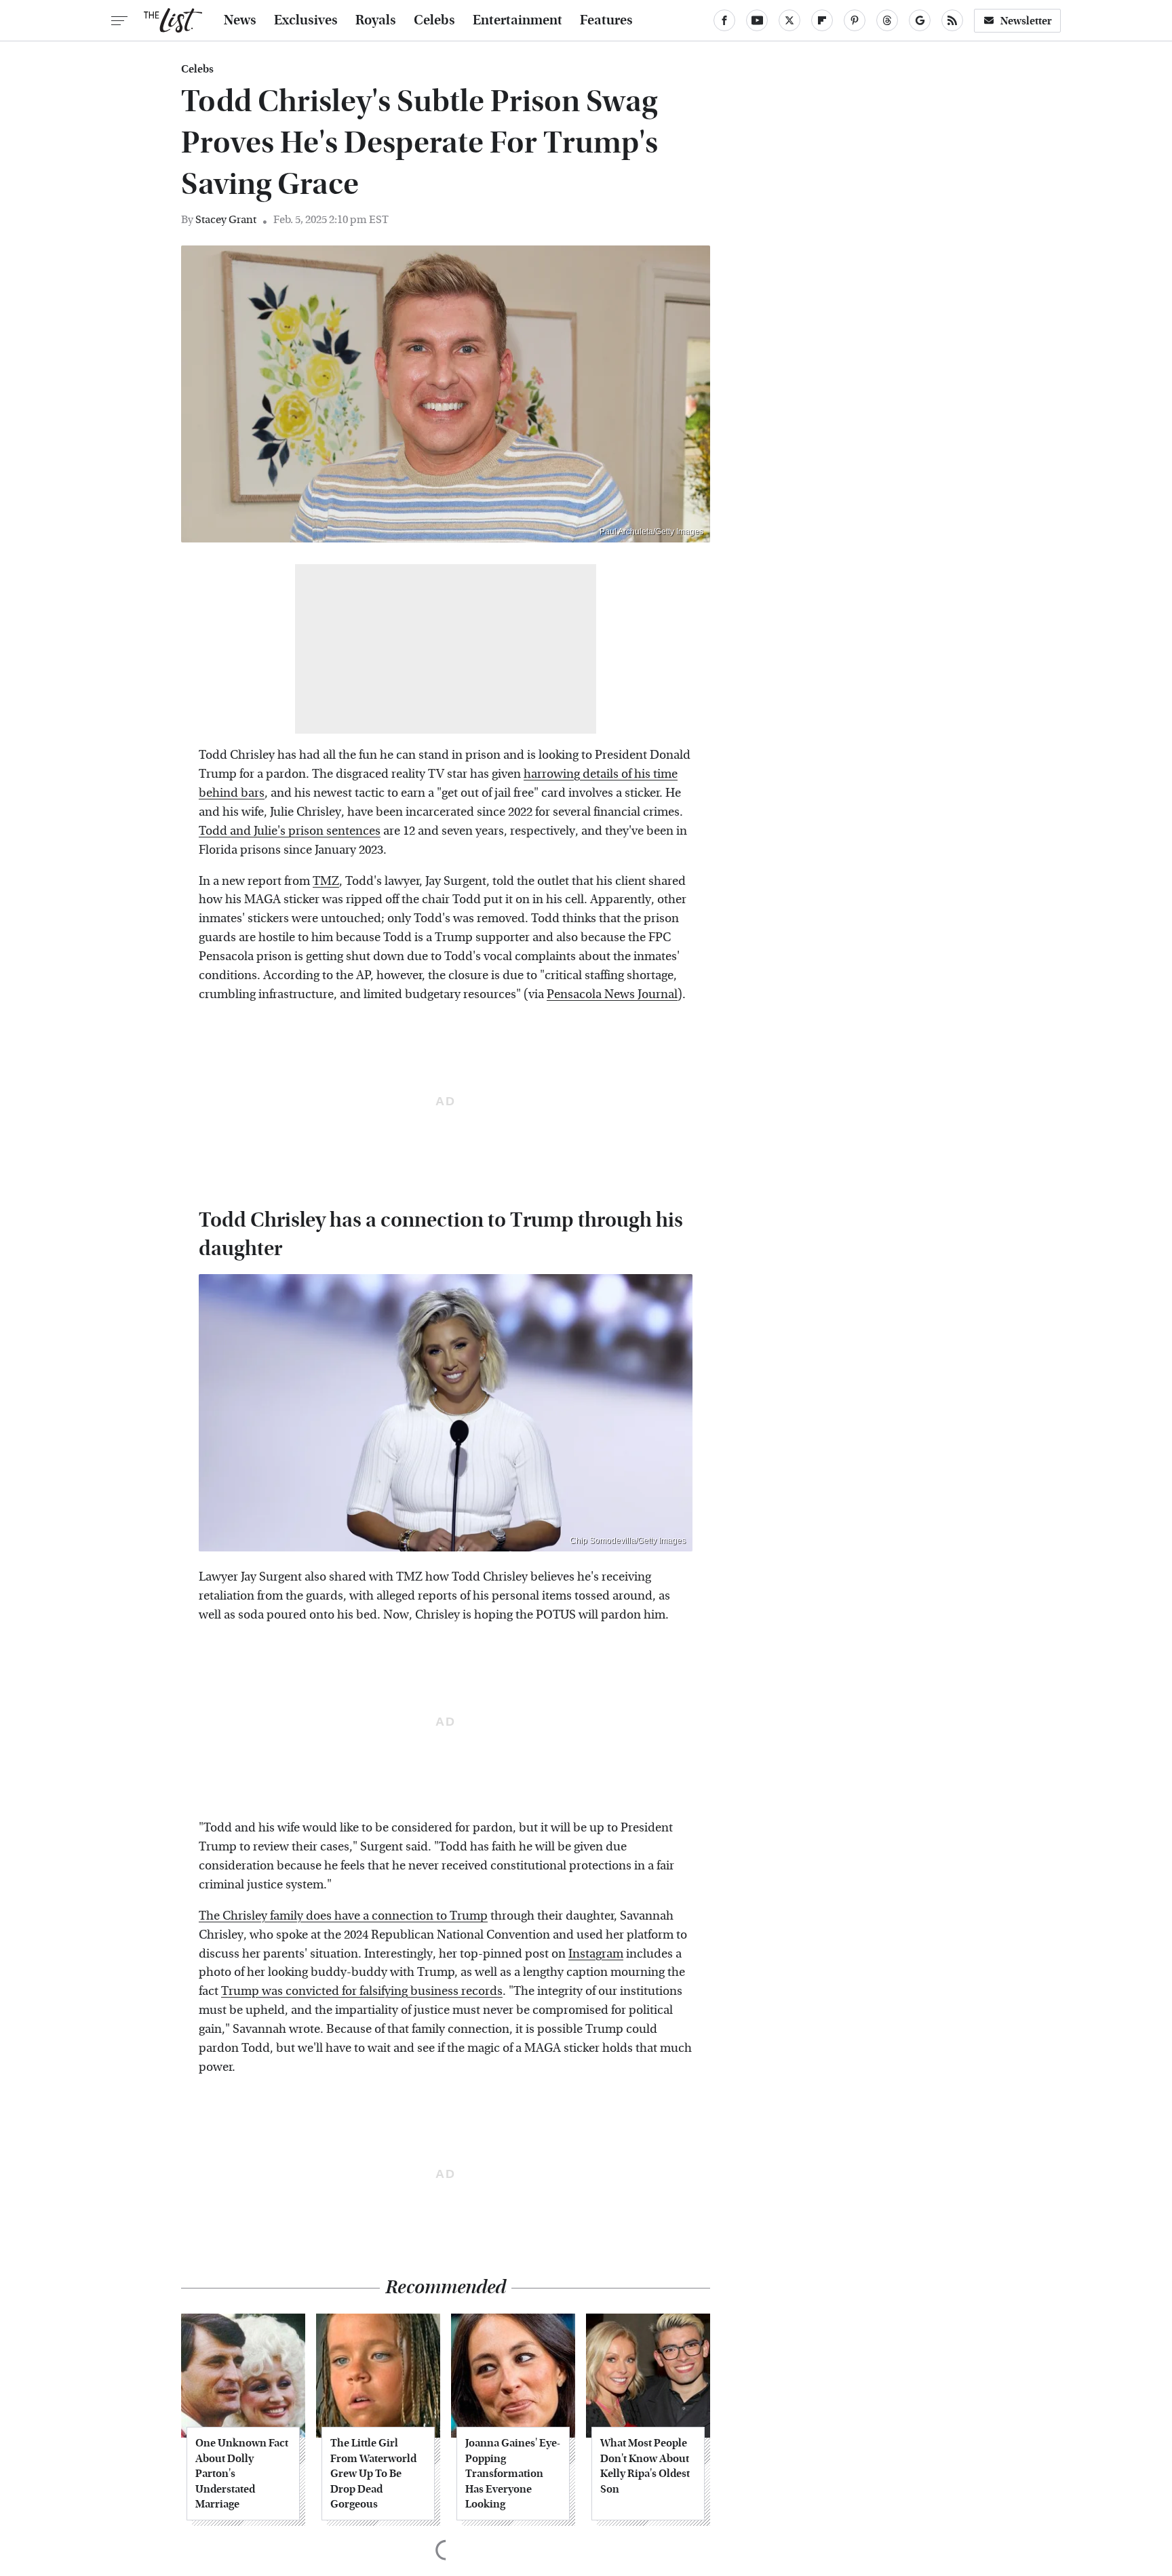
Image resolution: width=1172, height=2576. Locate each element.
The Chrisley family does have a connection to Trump (343, 1916)
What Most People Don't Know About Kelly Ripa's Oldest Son (645, 2465)
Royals (376, 20)
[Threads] (887, 20)
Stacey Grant (226, 219)
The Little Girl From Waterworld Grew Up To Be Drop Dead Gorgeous (373, 2473)
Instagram (596, 1954)
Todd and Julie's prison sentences (290, 831)
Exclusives (306, 20)
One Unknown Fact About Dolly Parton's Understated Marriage (242, 2473)
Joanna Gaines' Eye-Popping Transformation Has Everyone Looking (513, 2473)
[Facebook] (724, 20)
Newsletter (1026, 21)
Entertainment (517, 20)
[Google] (920, 20)
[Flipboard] (822, 20)
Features (606, 20)
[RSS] (952, 20)
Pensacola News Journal (612, 994)
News (240, 20)
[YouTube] (757, 20)
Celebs (434, 20)
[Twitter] (789, 20)
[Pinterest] (855, 20)
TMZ (326, 881)
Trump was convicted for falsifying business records (362, 1991)
